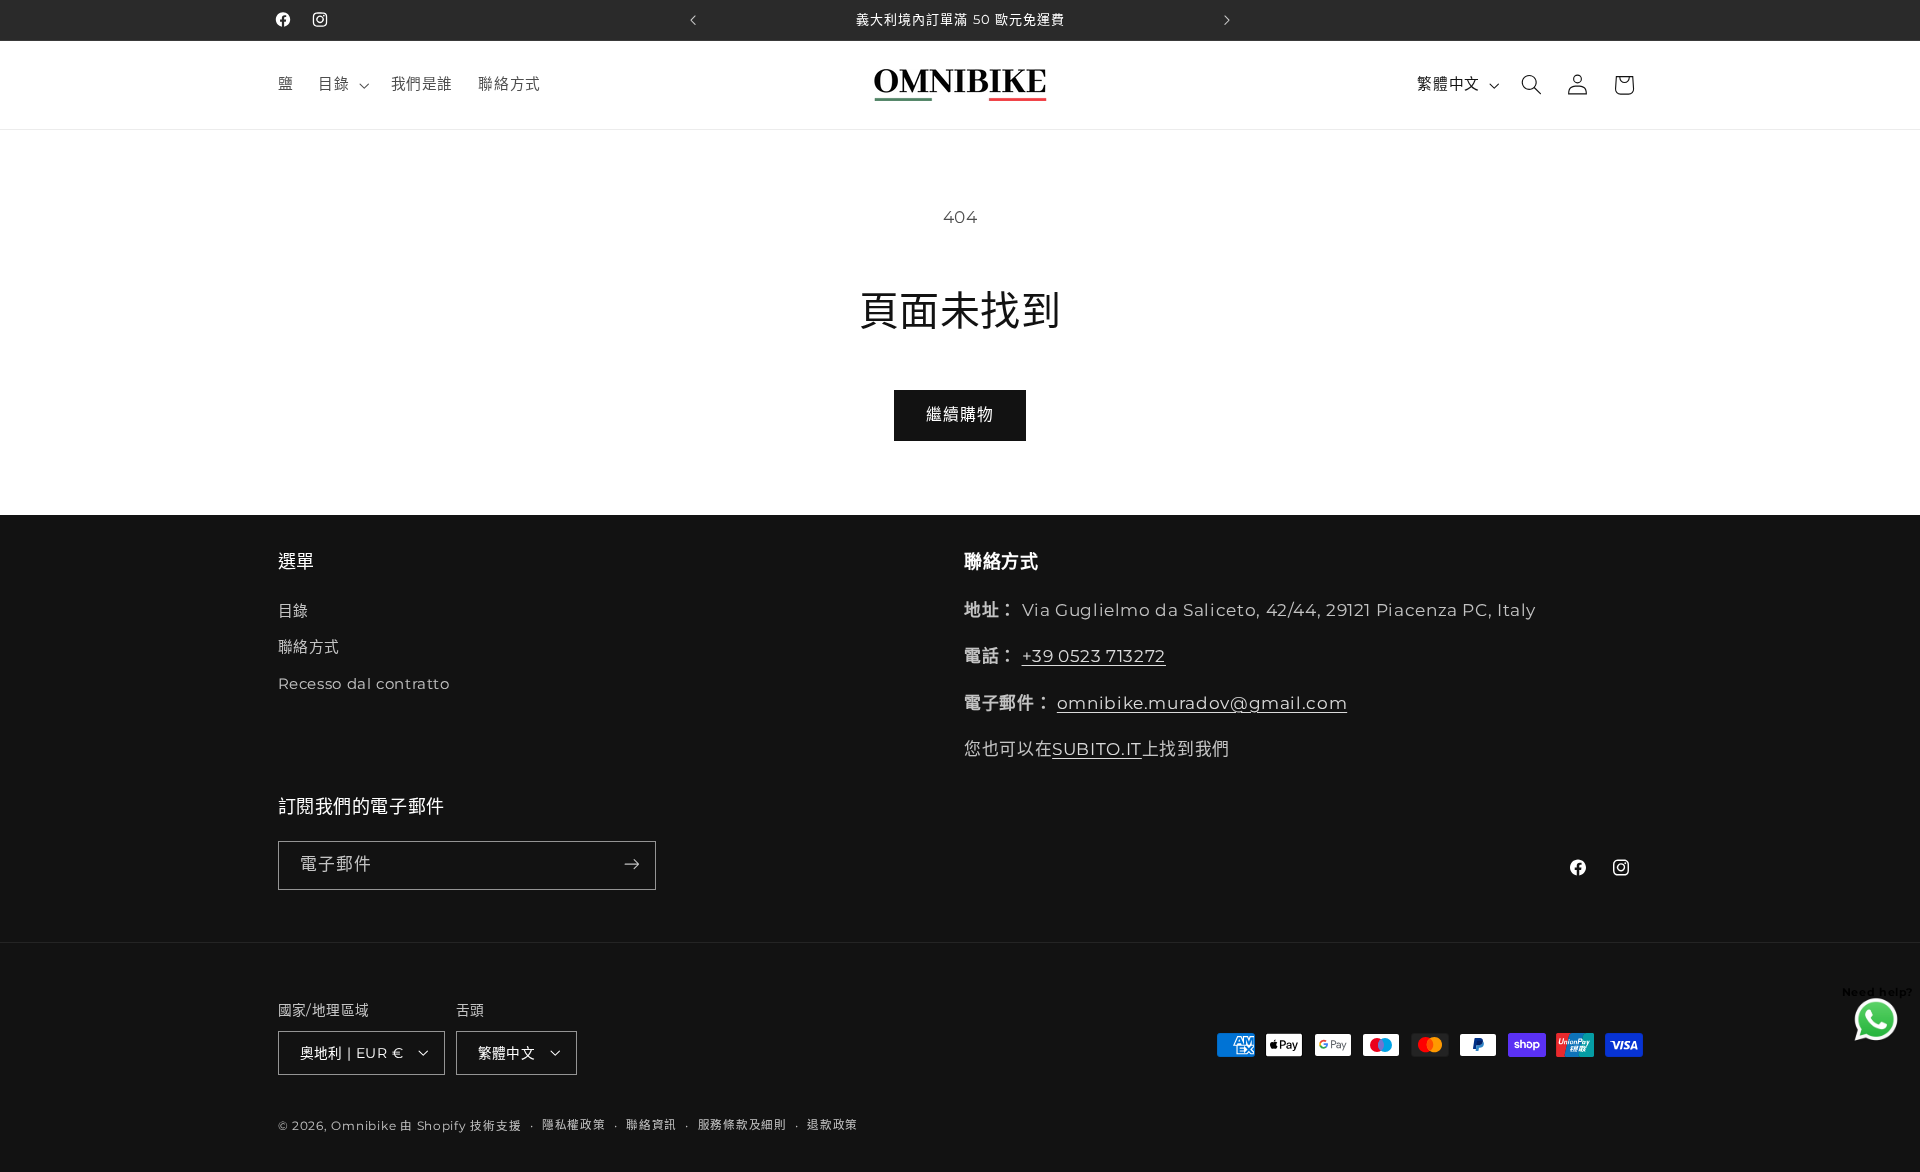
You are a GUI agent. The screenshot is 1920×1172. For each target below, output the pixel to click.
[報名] (631, 864)
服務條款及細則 (742, 1125)
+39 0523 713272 (1094, 656)
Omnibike (363, 1125)
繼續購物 (960, 414)
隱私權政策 (574, 1125)
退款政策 (832, 1125)
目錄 (293, 610)
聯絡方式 (309, 647)
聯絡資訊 (651, 1125)
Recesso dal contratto (364, 683)
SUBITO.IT (1097, 749)
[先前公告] (693, 20)
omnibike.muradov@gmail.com (1202, 702)
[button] (342, 85)
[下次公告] (1227, 20)
